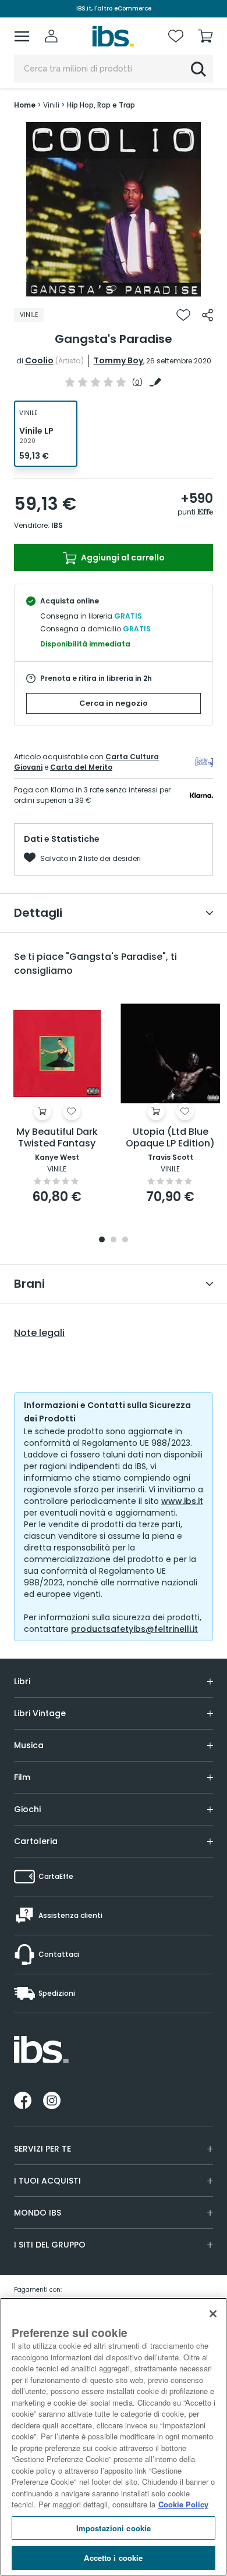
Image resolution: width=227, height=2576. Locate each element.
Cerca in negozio (114, 703)
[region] (114, 2437)
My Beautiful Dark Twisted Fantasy (57, 1138)
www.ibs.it (182, 1501)
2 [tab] (114, 1240)
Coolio (39, 360)
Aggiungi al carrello (122, 558)
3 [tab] (125, 1240)
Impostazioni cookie (114, 2528)
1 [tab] (114, 288)
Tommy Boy (118, 360)
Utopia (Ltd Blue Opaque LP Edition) (170, 1138)
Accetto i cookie (113, 2558)
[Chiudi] (213, 2314)
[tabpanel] (114, 209)
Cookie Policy (183, 2504)
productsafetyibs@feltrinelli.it (134, 1629)
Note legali (39, 1333)
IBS (57, 525)
